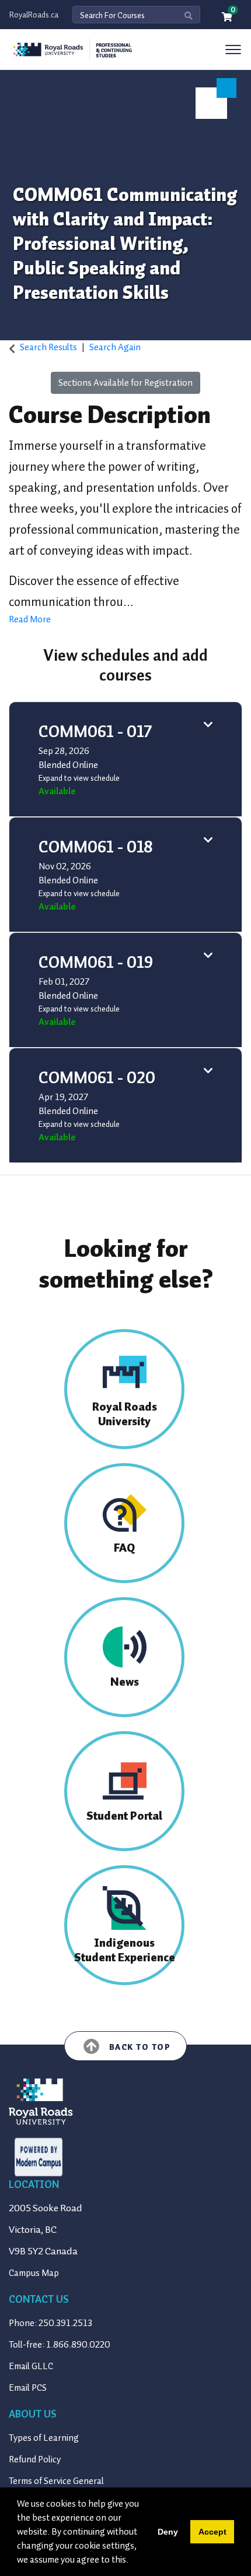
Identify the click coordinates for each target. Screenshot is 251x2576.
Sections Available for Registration (125, 383)
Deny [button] (168, 2532)
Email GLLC (31, 2366)
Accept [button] (212, 2532)
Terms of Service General (56, 2481)
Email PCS (28, 2388)
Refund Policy (35, 2459)
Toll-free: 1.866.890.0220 (60, 2345)
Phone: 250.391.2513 (50, 2323)
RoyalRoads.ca (34, 15)
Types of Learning (44, 2438)
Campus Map (34, 2273)
